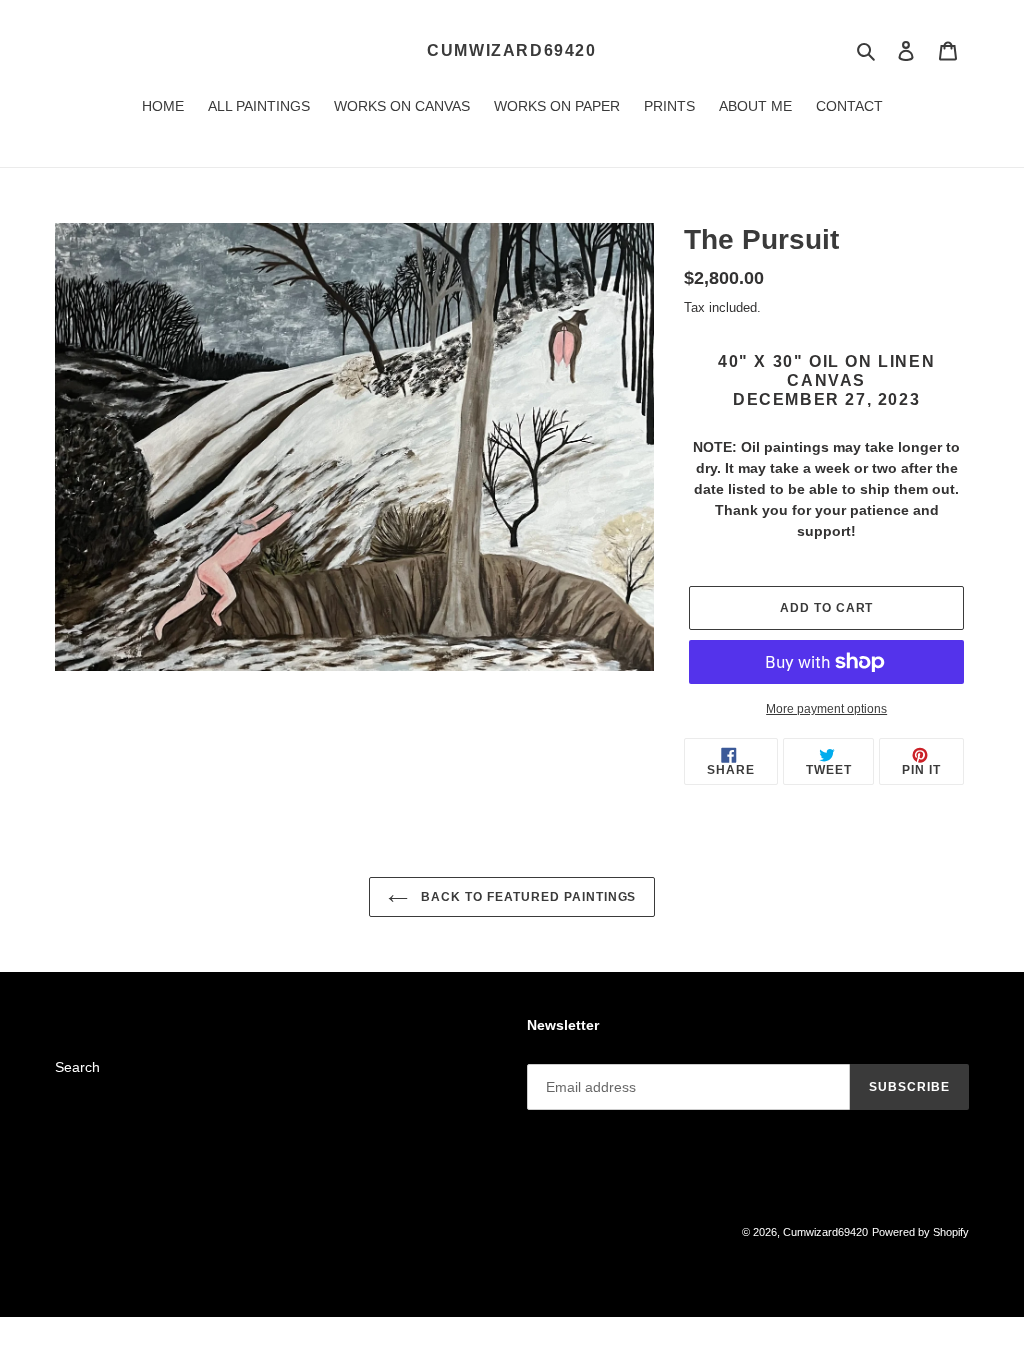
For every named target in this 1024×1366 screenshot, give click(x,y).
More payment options (826, 709)
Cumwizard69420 (511, 50)
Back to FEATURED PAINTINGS (527, 897)
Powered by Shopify (920, 1232)
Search (77, 1067)
